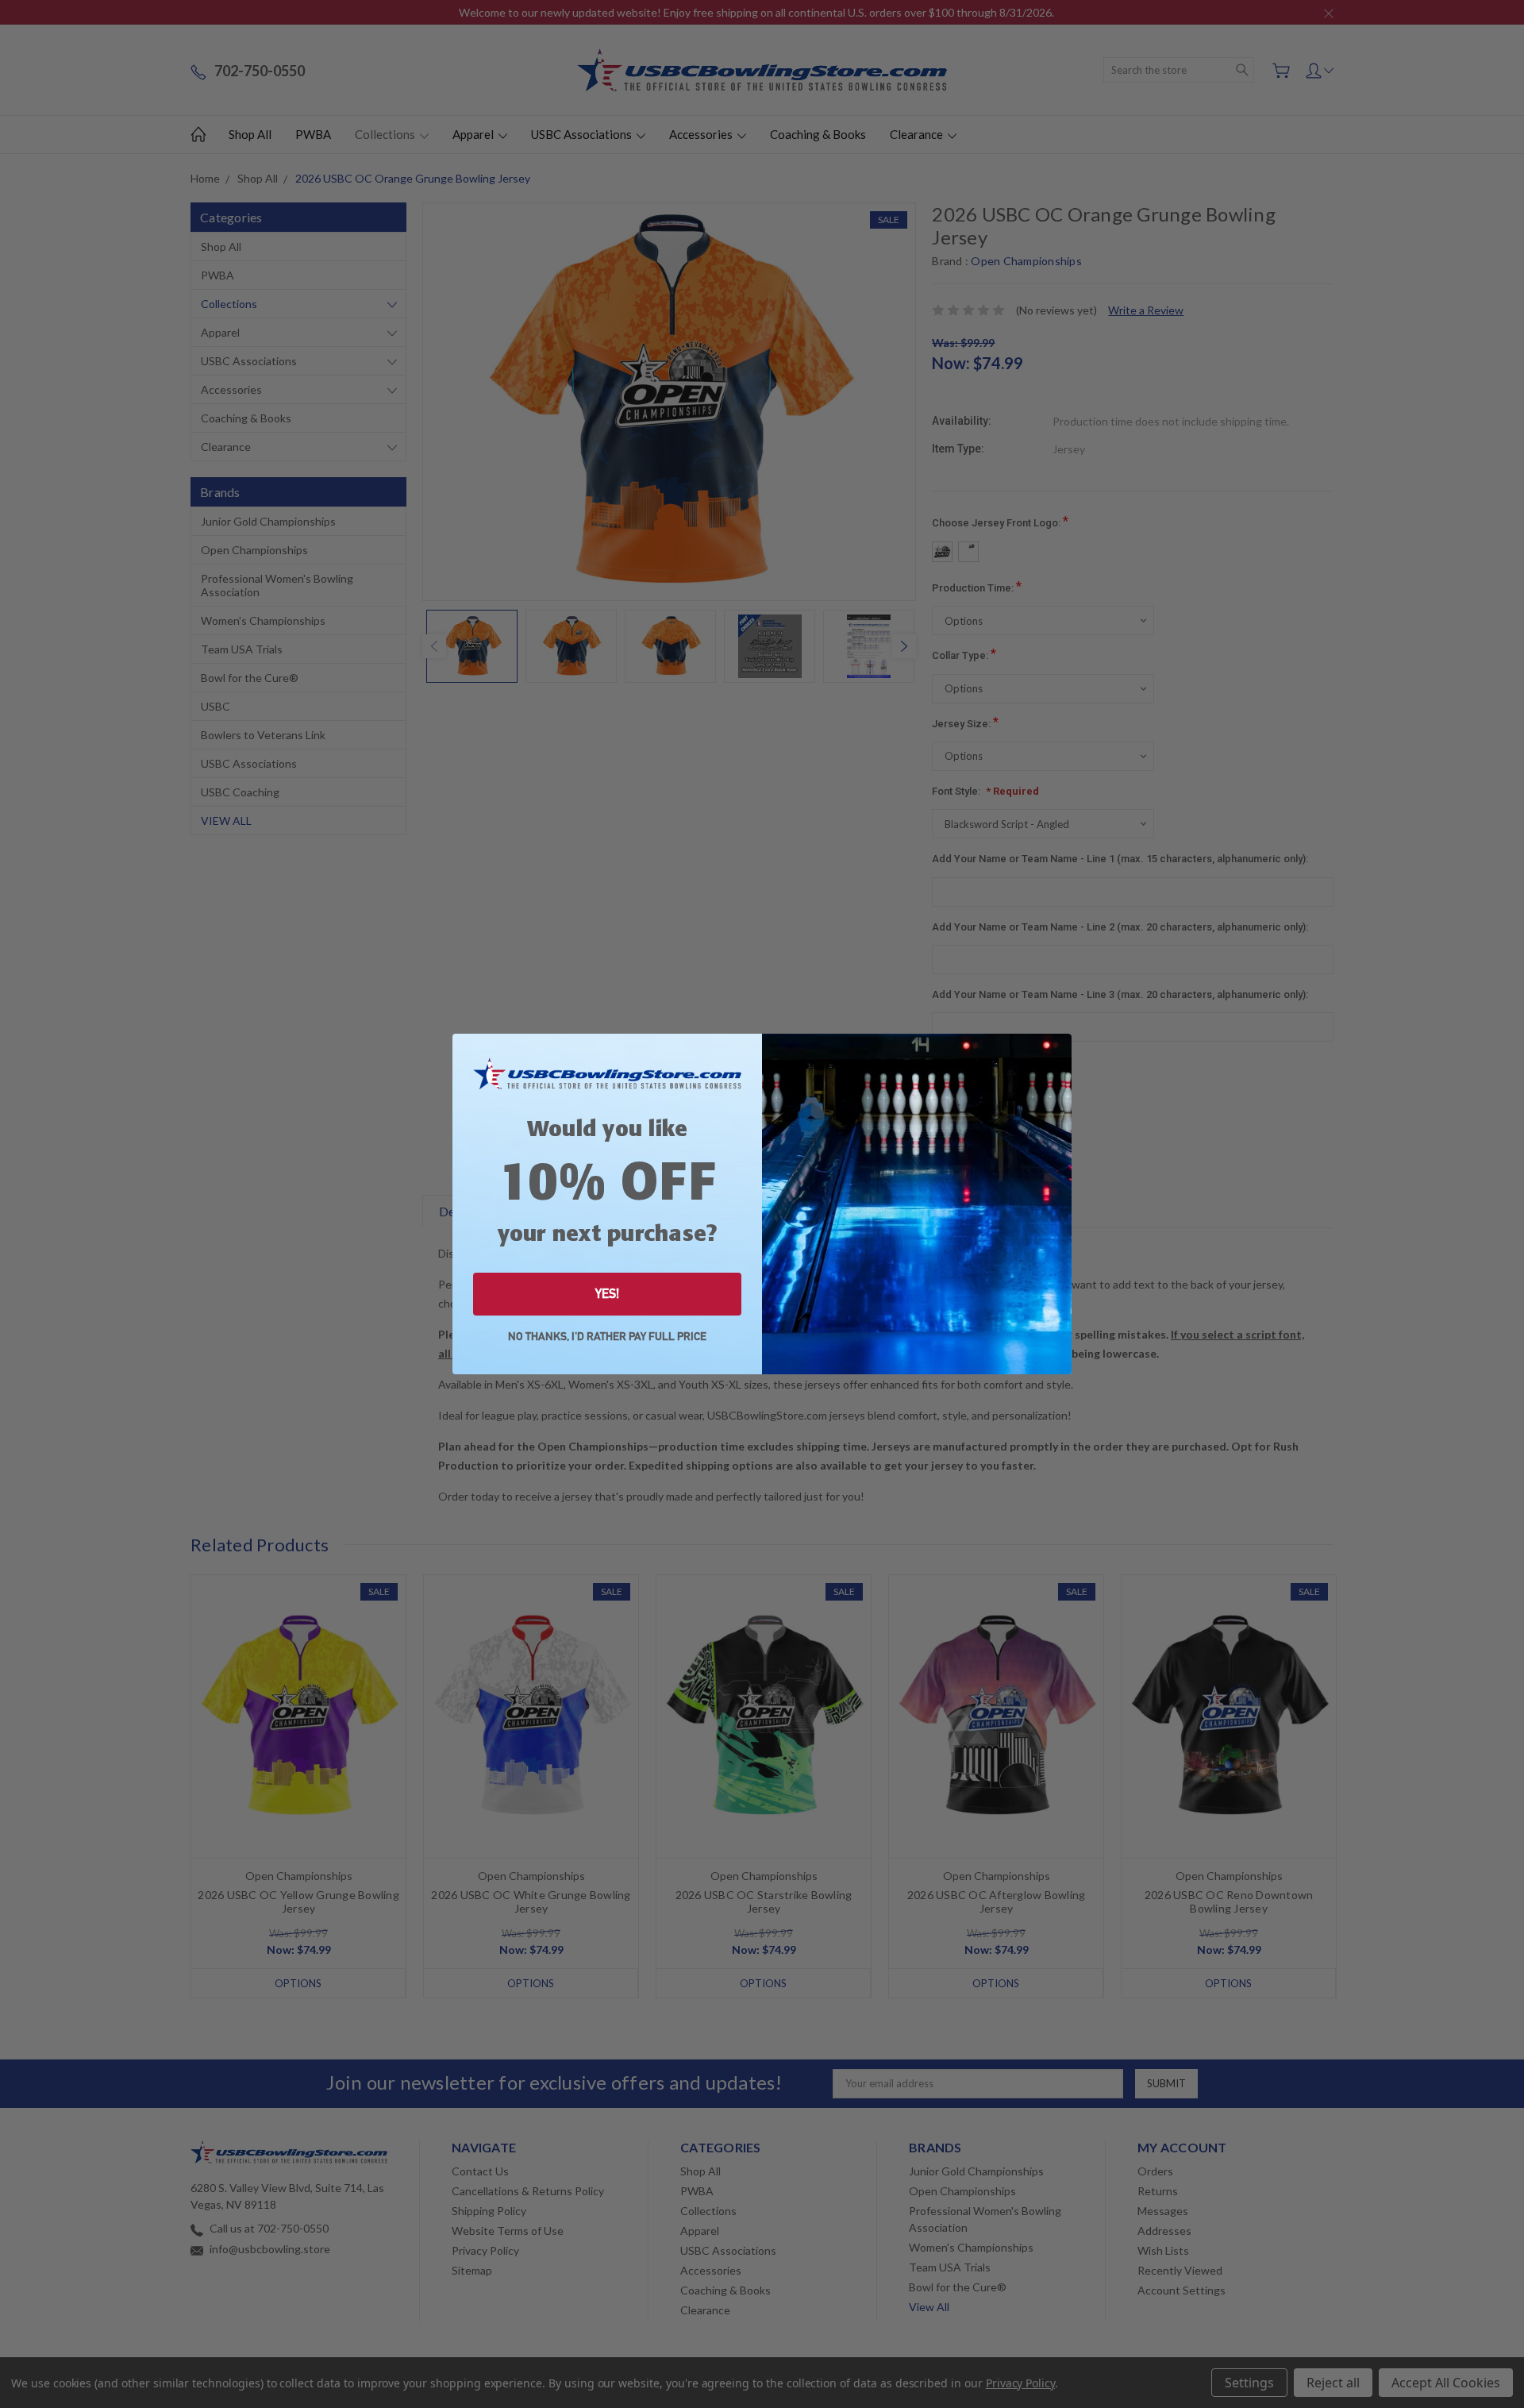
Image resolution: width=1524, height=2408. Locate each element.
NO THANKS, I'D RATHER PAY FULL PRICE (607, 1337)
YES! (607, 1294)
